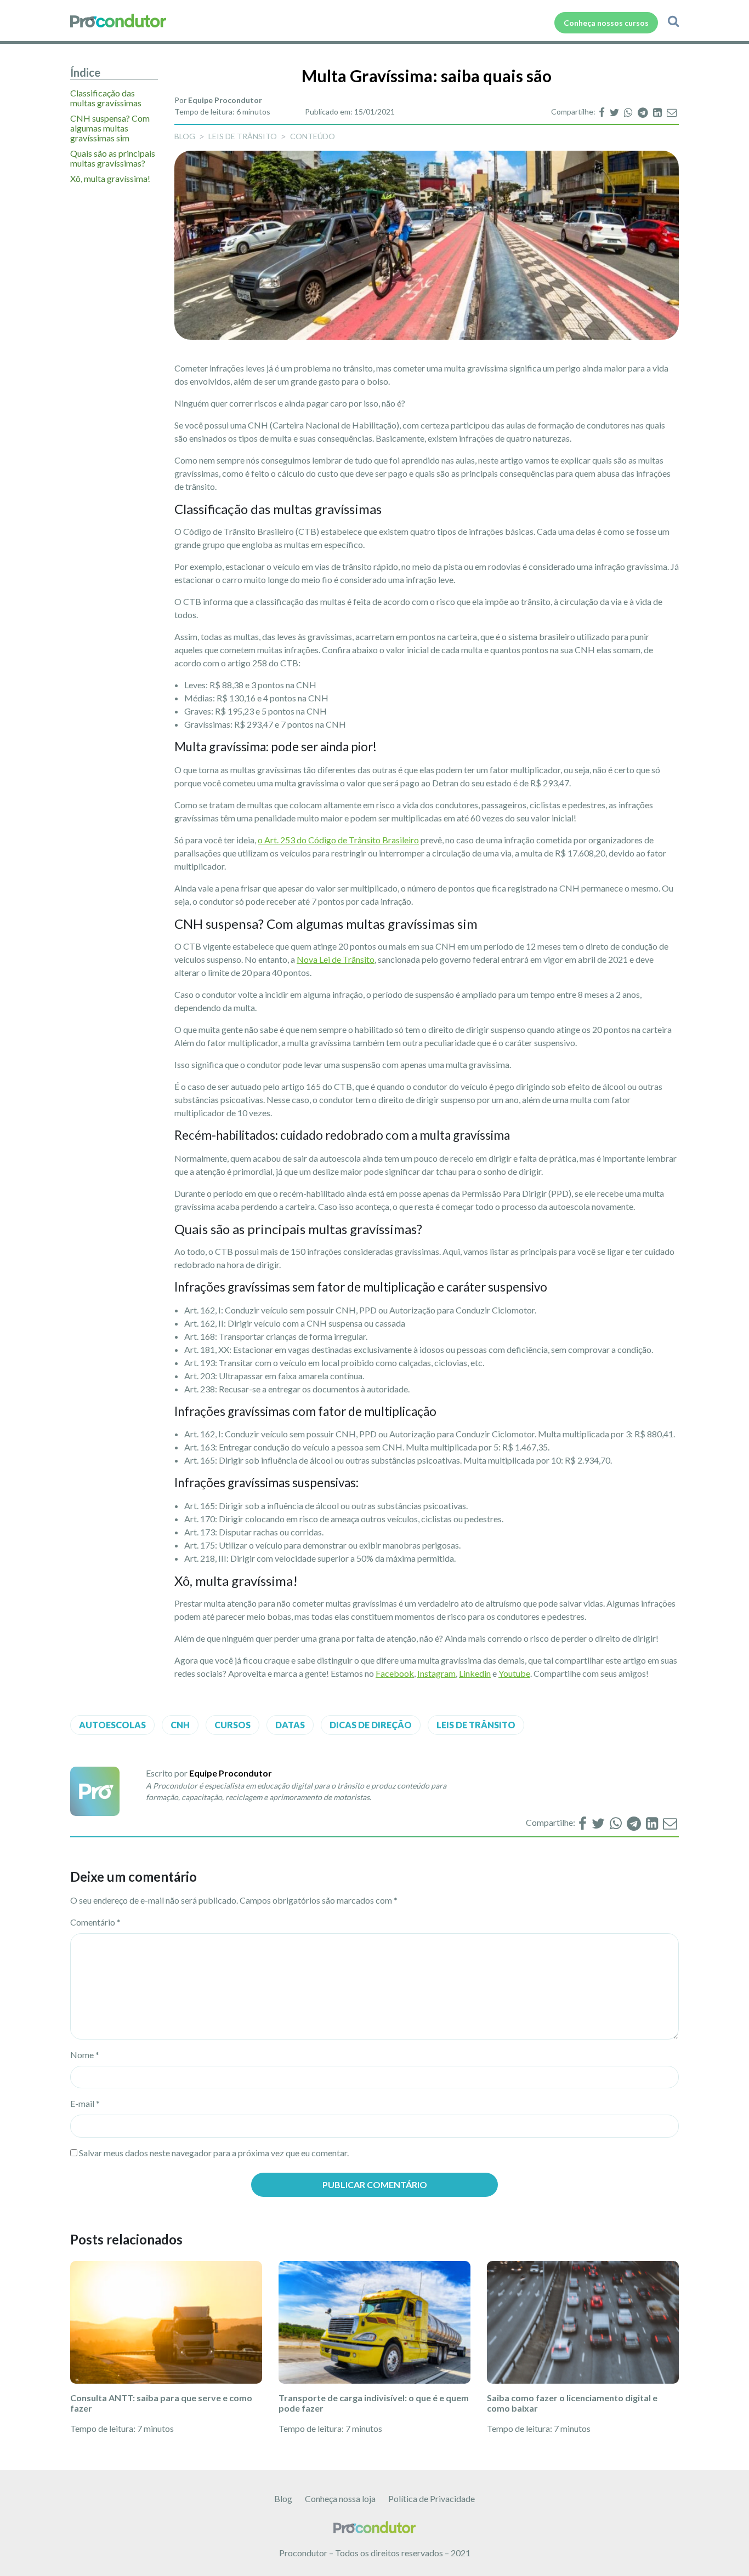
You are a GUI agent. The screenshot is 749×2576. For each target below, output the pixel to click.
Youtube (514, 1673)
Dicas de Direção (371, 1725)
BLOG (185, 136)
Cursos (232, 1725)
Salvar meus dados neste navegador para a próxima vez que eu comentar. (214, 2153)
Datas (290, 1725)
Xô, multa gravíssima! (110, 179)
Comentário (95, 1922)
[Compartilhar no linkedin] (658, 112)
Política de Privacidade (432, 2498)
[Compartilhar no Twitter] (615, 112)
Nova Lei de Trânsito (336, 959)
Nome (85, 2055)
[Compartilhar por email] (672, 112)
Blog (283, 2498)
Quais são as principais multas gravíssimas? (113, 158)
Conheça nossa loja (340, 2498)
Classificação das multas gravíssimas (106, 98)
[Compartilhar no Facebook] (603, 112)
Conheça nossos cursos (606, 23)
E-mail (85, 2103)
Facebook (395, 1673)
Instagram (436, 1673)
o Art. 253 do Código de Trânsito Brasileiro (338, 840)
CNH (180, 1725)
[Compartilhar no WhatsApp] (629, 112)
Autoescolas (112, 1725)
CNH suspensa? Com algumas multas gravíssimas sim (110, 128)
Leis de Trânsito (243, 136)
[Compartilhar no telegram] (644, 112)
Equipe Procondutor (225, 100)
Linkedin (475, 1673)
